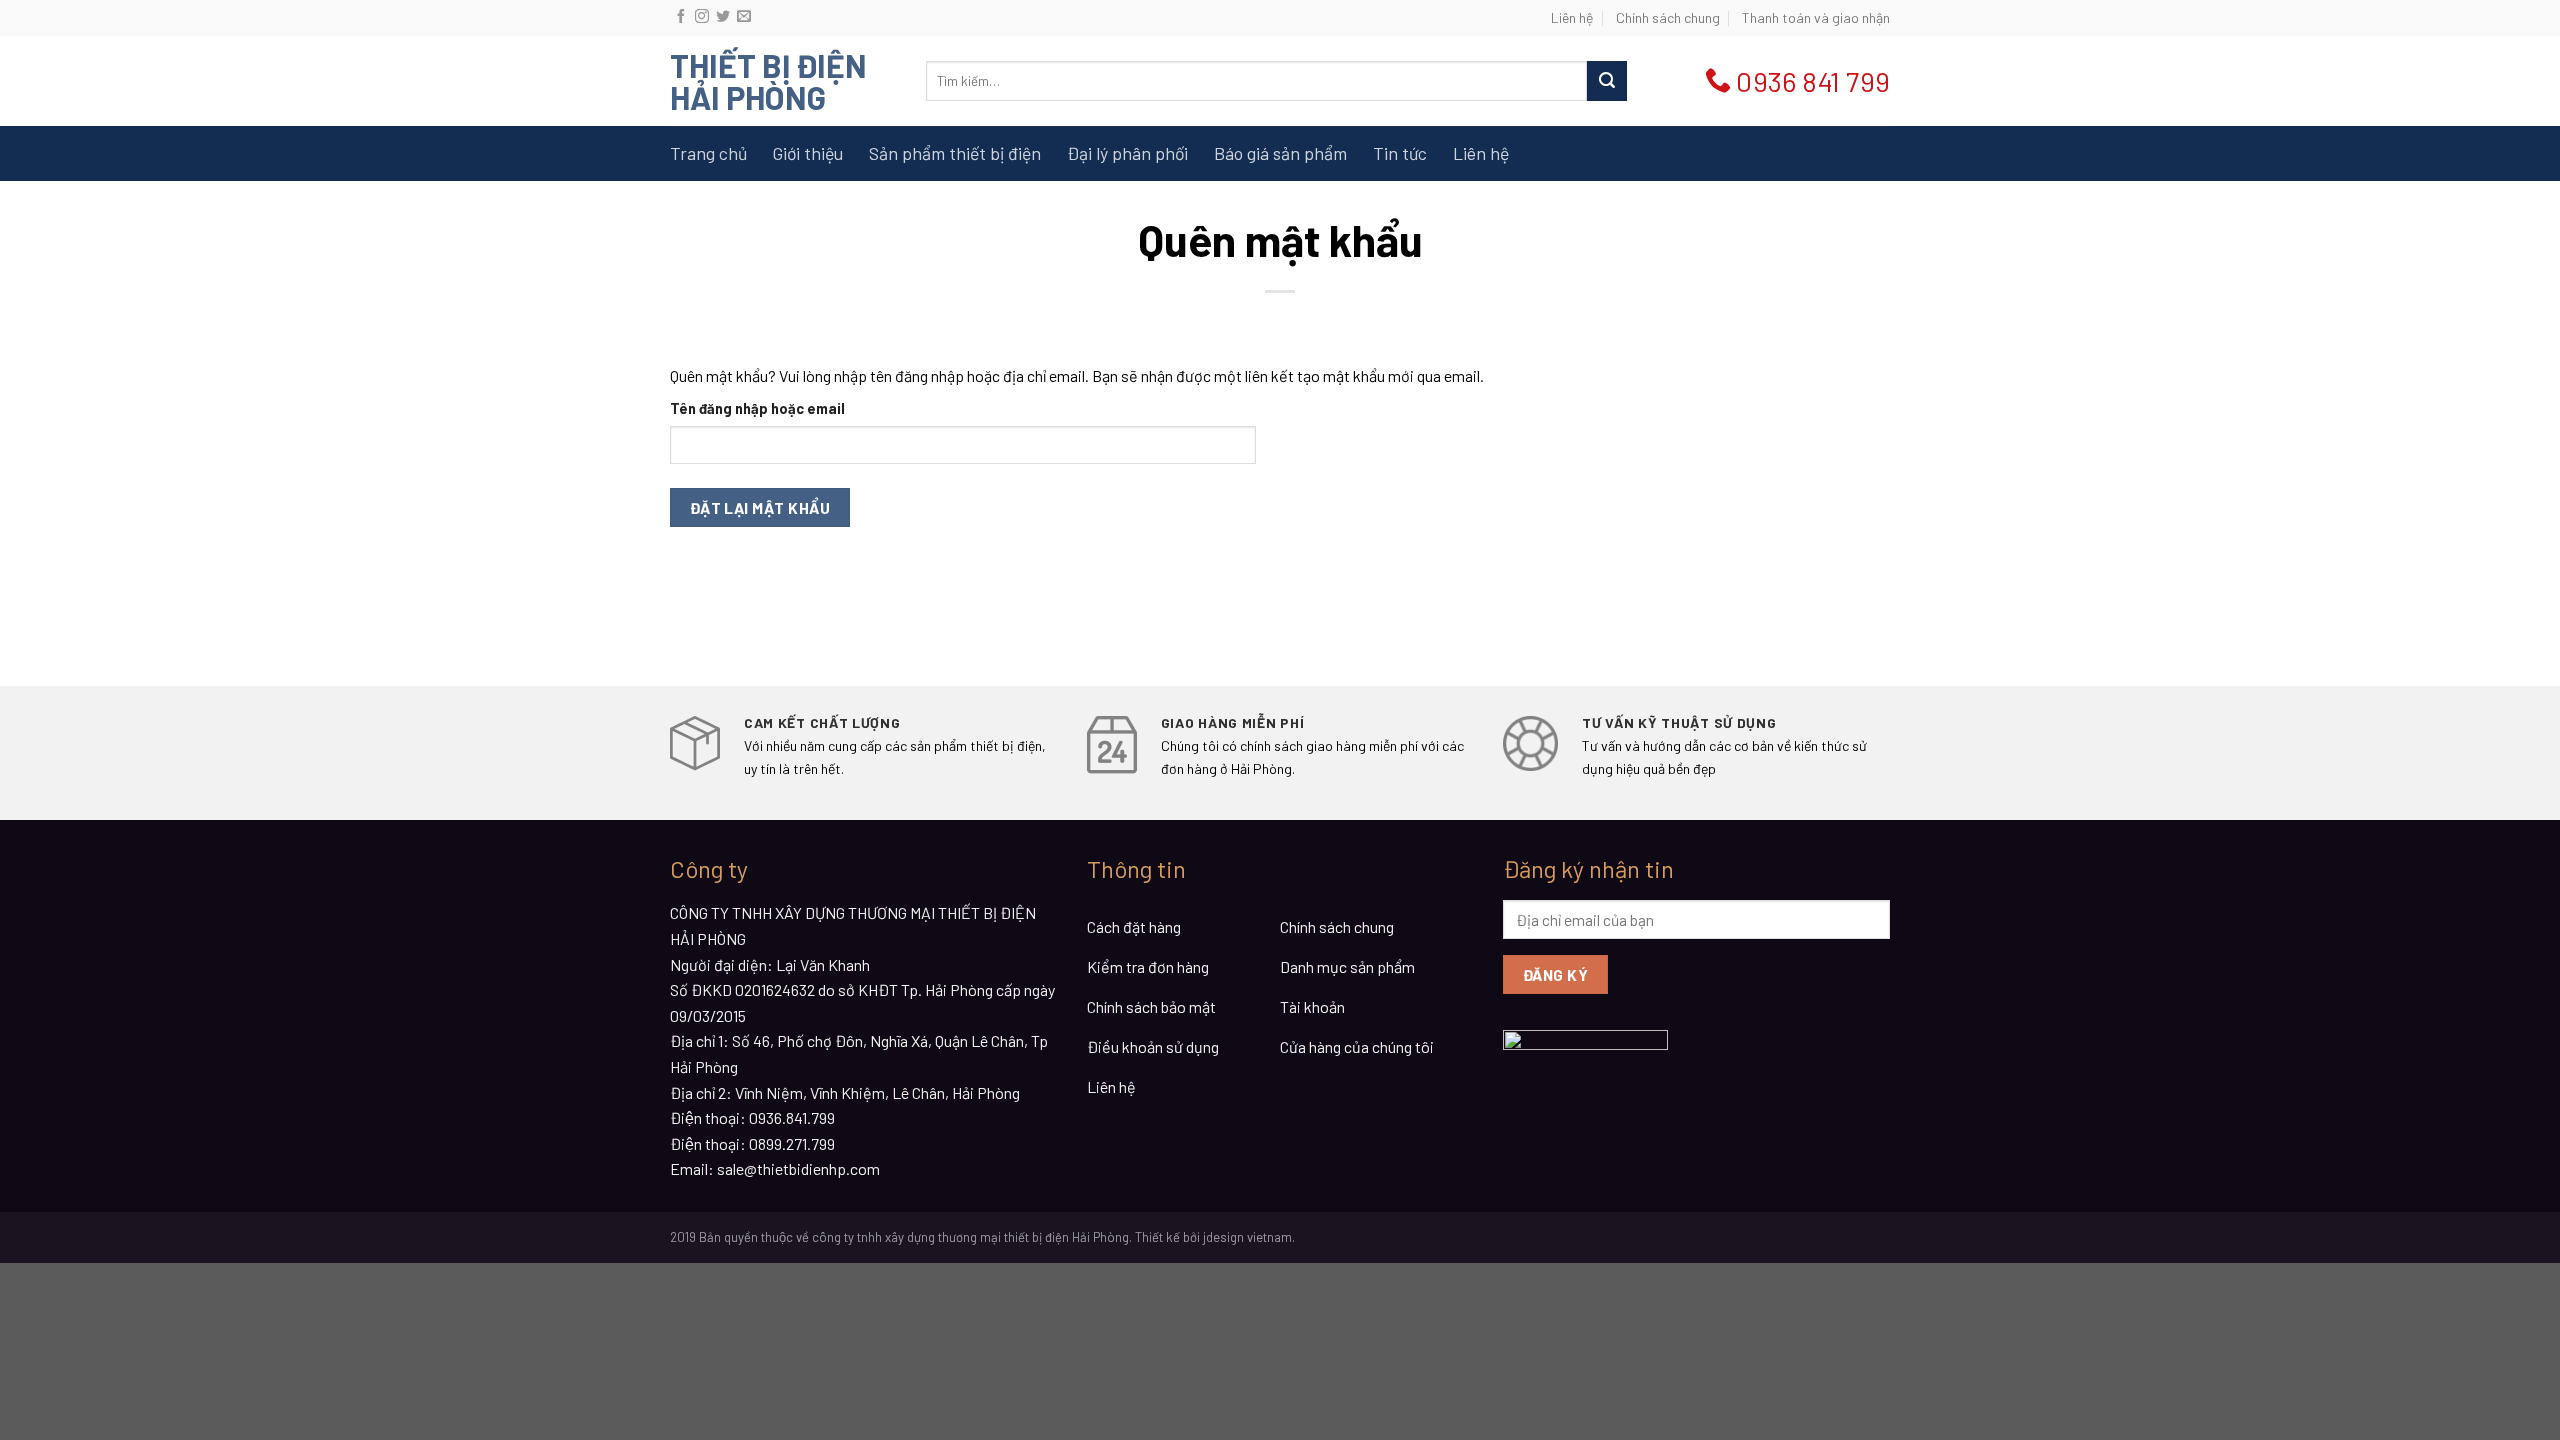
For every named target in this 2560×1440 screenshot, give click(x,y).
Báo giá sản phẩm (1280, 153)
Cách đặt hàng (1134, 926)
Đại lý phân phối (1127, 153)
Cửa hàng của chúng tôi (1357, 1046)
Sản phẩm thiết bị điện (955, 153)
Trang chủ (708, 153)
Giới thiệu (808, 153)
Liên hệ (1572, 17)
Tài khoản (1312, 1006)
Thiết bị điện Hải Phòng (768, 81)
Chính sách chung (1668, 17)
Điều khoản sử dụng (1153, 1046)
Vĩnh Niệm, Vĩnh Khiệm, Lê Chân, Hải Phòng (877, 1092)
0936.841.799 (792, 1117)
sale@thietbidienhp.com (798, 1168)
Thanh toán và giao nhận (1816, 17)
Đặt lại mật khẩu (760, 507)
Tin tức (1400, 153)
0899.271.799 (792, 1143)
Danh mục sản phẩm (1347, 966)
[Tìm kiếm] (1607, 81)
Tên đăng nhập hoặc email (757, 408)
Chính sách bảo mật (1151, 1006)
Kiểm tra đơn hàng (1148, 966)
